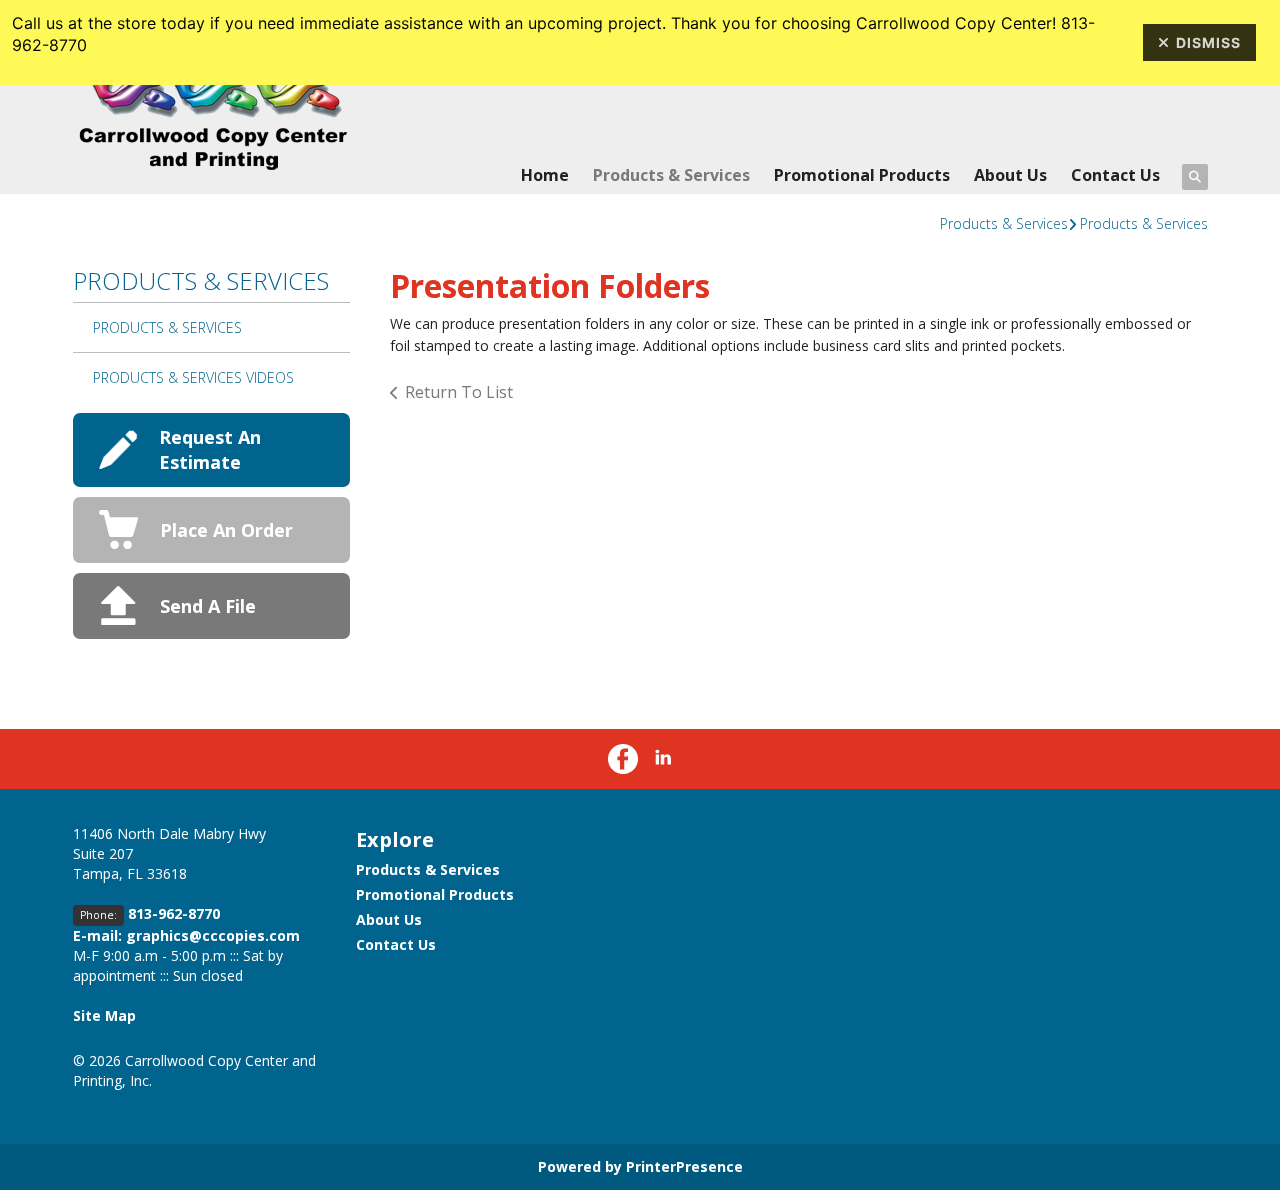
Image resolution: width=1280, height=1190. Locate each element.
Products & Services (671, 175)
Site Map (104, 1015)
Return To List (459, 392)
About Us (1010, 175)
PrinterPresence (684, 1166)
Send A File (208, 606)
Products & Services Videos (193, 377)
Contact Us (1115, 175)
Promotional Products (862, 175)
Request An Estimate (210, 449)
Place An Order (226, 530)
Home (545, 175)
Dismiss (1208, 42)
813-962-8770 (174, 913)
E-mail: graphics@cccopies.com (186, 935)
